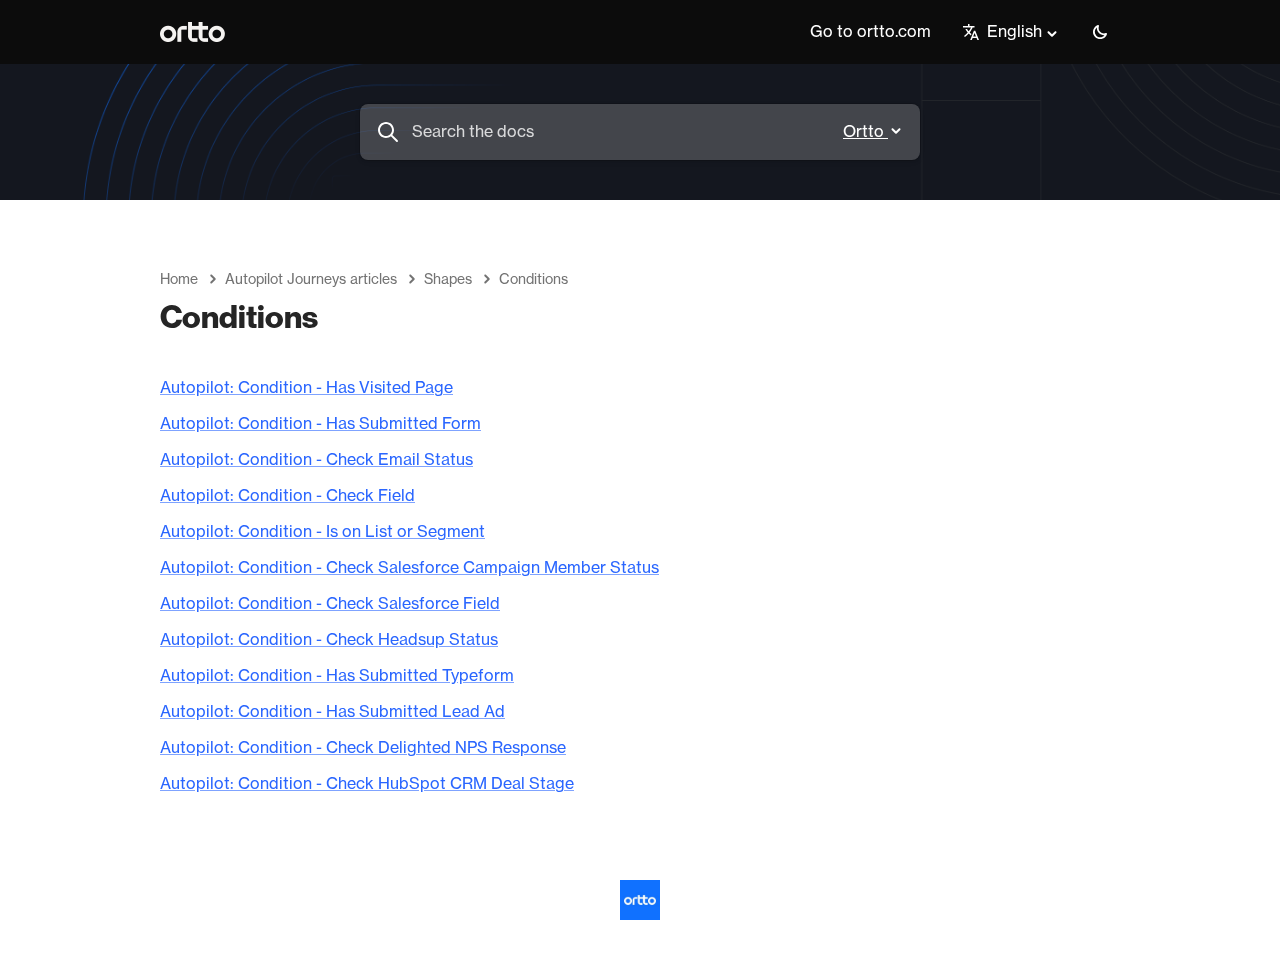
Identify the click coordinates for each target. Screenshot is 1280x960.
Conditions (533, 280)
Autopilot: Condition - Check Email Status (316, 460)
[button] (1100, 32)
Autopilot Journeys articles (311, 280)
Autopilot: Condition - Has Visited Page (306, 388)
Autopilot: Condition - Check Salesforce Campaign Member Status (409, 568)
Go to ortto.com (870, 32)
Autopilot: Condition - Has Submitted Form (320, 424)
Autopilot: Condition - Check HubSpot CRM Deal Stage (367, 784)
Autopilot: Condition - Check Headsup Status (329, 640)
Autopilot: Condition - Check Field (287, 496)
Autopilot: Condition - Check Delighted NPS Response (363, 748)
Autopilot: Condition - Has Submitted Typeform (337, 676)
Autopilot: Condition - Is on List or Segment (322, 532)
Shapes (448, 280)
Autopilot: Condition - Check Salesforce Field (330, 604)
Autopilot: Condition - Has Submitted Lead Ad (332, 712)
